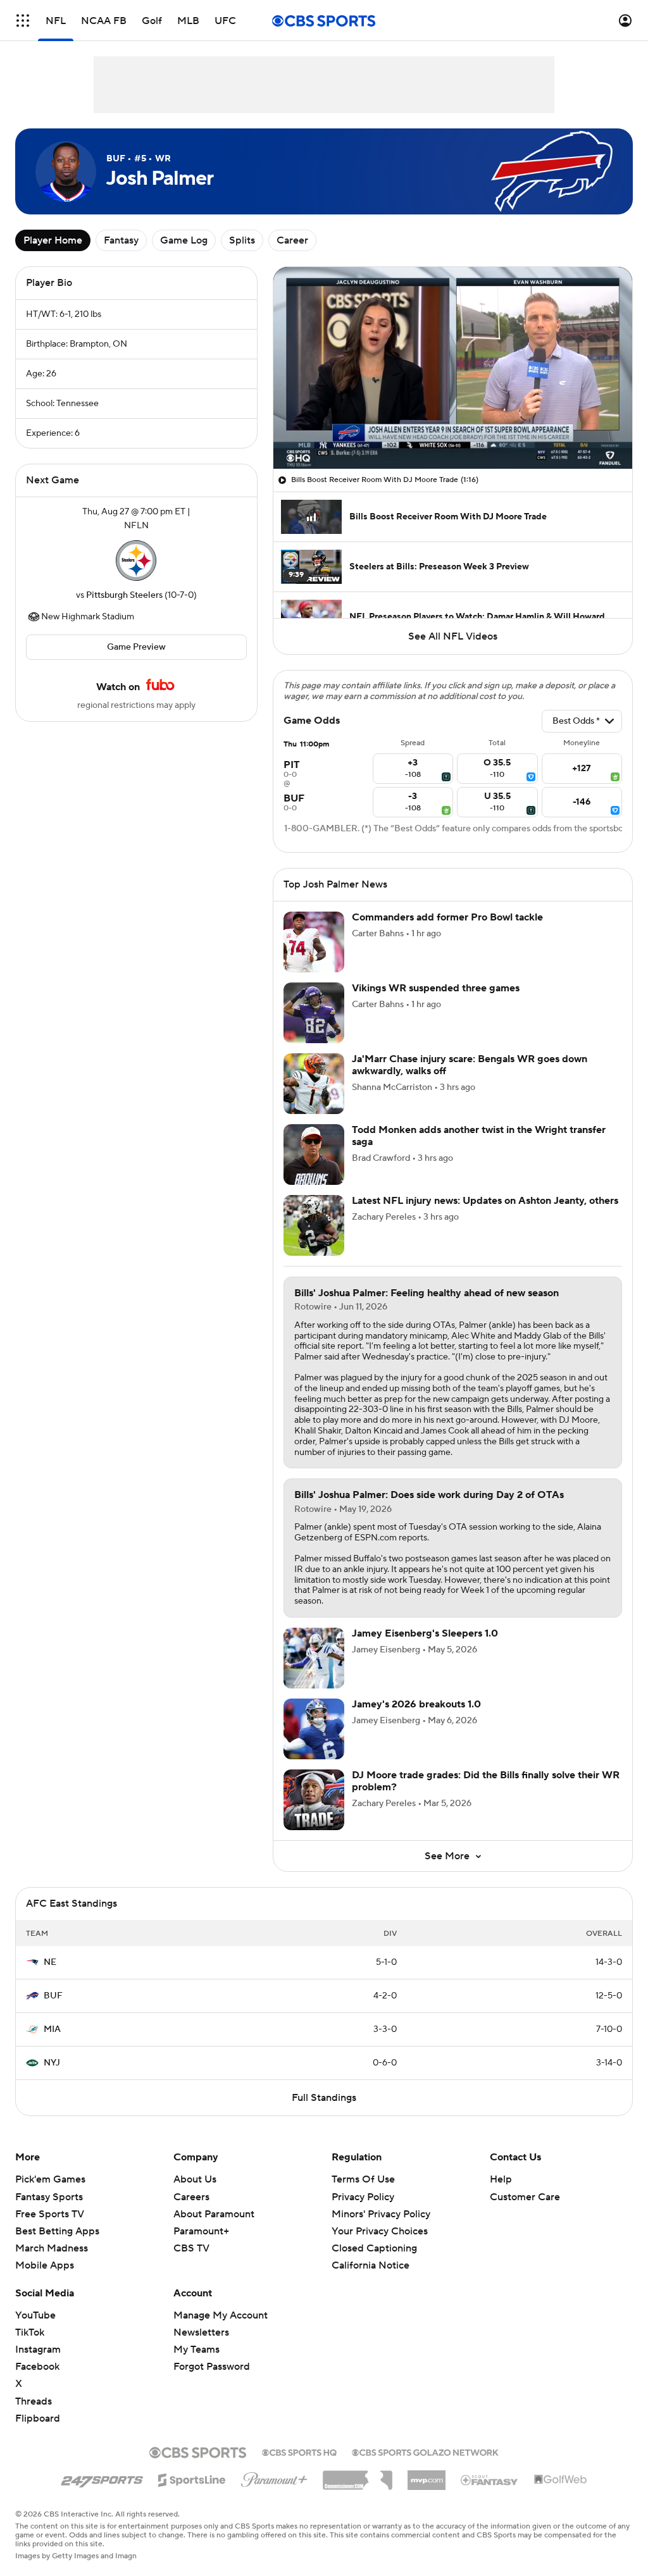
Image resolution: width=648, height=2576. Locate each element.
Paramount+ (201, 2231)
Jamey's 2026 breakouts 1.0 (416, 1704)
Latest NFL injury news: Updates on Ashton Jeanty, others (485, 1201)
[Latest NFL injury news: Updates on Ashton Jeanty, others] (314, 1225)
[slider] (453, 432)
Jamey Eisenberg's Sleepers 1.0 (425, 1633)
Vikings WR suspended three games (436, 988)
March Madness (52, 2248)
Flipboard (38, 2418)
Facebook (37, 2367)
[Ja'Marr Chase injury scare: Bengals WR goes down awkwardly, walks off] (314, 1084)
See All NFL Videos (453, 636)
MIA (52, 2029)
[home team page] (136, 560)
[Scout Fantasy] (490, 2479)
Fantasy (121, 240)
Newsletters (201, 2332)
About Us (195, 2179)
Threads (34, 2401)
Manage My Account (221, 2315)
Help (501, 2179)
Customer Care (525, 2197)
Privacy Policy (363, 2197)
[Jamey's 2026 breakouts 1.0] (314, 1729)
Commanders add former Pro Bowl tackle (447, 917)
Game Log (184, 240)
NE (50, 1962)
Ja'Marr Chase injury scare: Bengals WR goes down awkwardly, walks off (470, 1065)
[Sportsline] (192, 2478)
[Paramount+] (274, 2477)
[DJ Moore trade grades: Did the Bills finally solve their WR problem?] (314, 1800)
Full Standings (324, 2098)
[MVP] (427, 2475)
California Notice (371, 2253)
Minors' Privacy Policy (381, 2214)
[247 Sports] (102, 2478)
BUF (53, 1996)
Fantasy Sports (49, 2197)
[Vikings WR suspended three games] (314, 1013)
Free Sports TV (50, 2214)
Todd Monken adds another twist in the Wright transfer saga (479, 1136)
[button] (23, 21)
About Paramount (214, 2214)
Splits (242, 240)
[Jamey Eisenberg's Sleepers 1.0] (314, 1658)
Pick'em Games (50, 2179)
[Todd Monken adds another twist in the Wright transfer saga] (314, 1155)
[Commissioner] (358, 2475)
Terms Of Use (363, 2179)
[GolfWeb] (561, 2480)
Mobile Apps (45, 2265)
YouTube (35, 2315)
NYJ (52, 2063)
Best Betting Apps (57, 2231)
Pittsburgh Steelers (124, 595)
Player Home (53, 240)
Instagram (38, 2350)
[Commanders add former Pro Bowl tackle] (314, 942)
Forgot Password (212, 2367)
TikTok (30, 2332)
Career (292, 240)
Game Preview (136, 647)
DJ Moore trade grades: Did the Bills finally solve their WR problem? (486, 1781)
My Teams (196, 2350)
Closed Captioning (374, 2236)
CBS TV (191, 2248)
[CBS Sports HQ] (299, 2451)
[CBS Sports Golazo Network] (425, 2451)
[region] (453, 368)
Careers (191, 2197)
